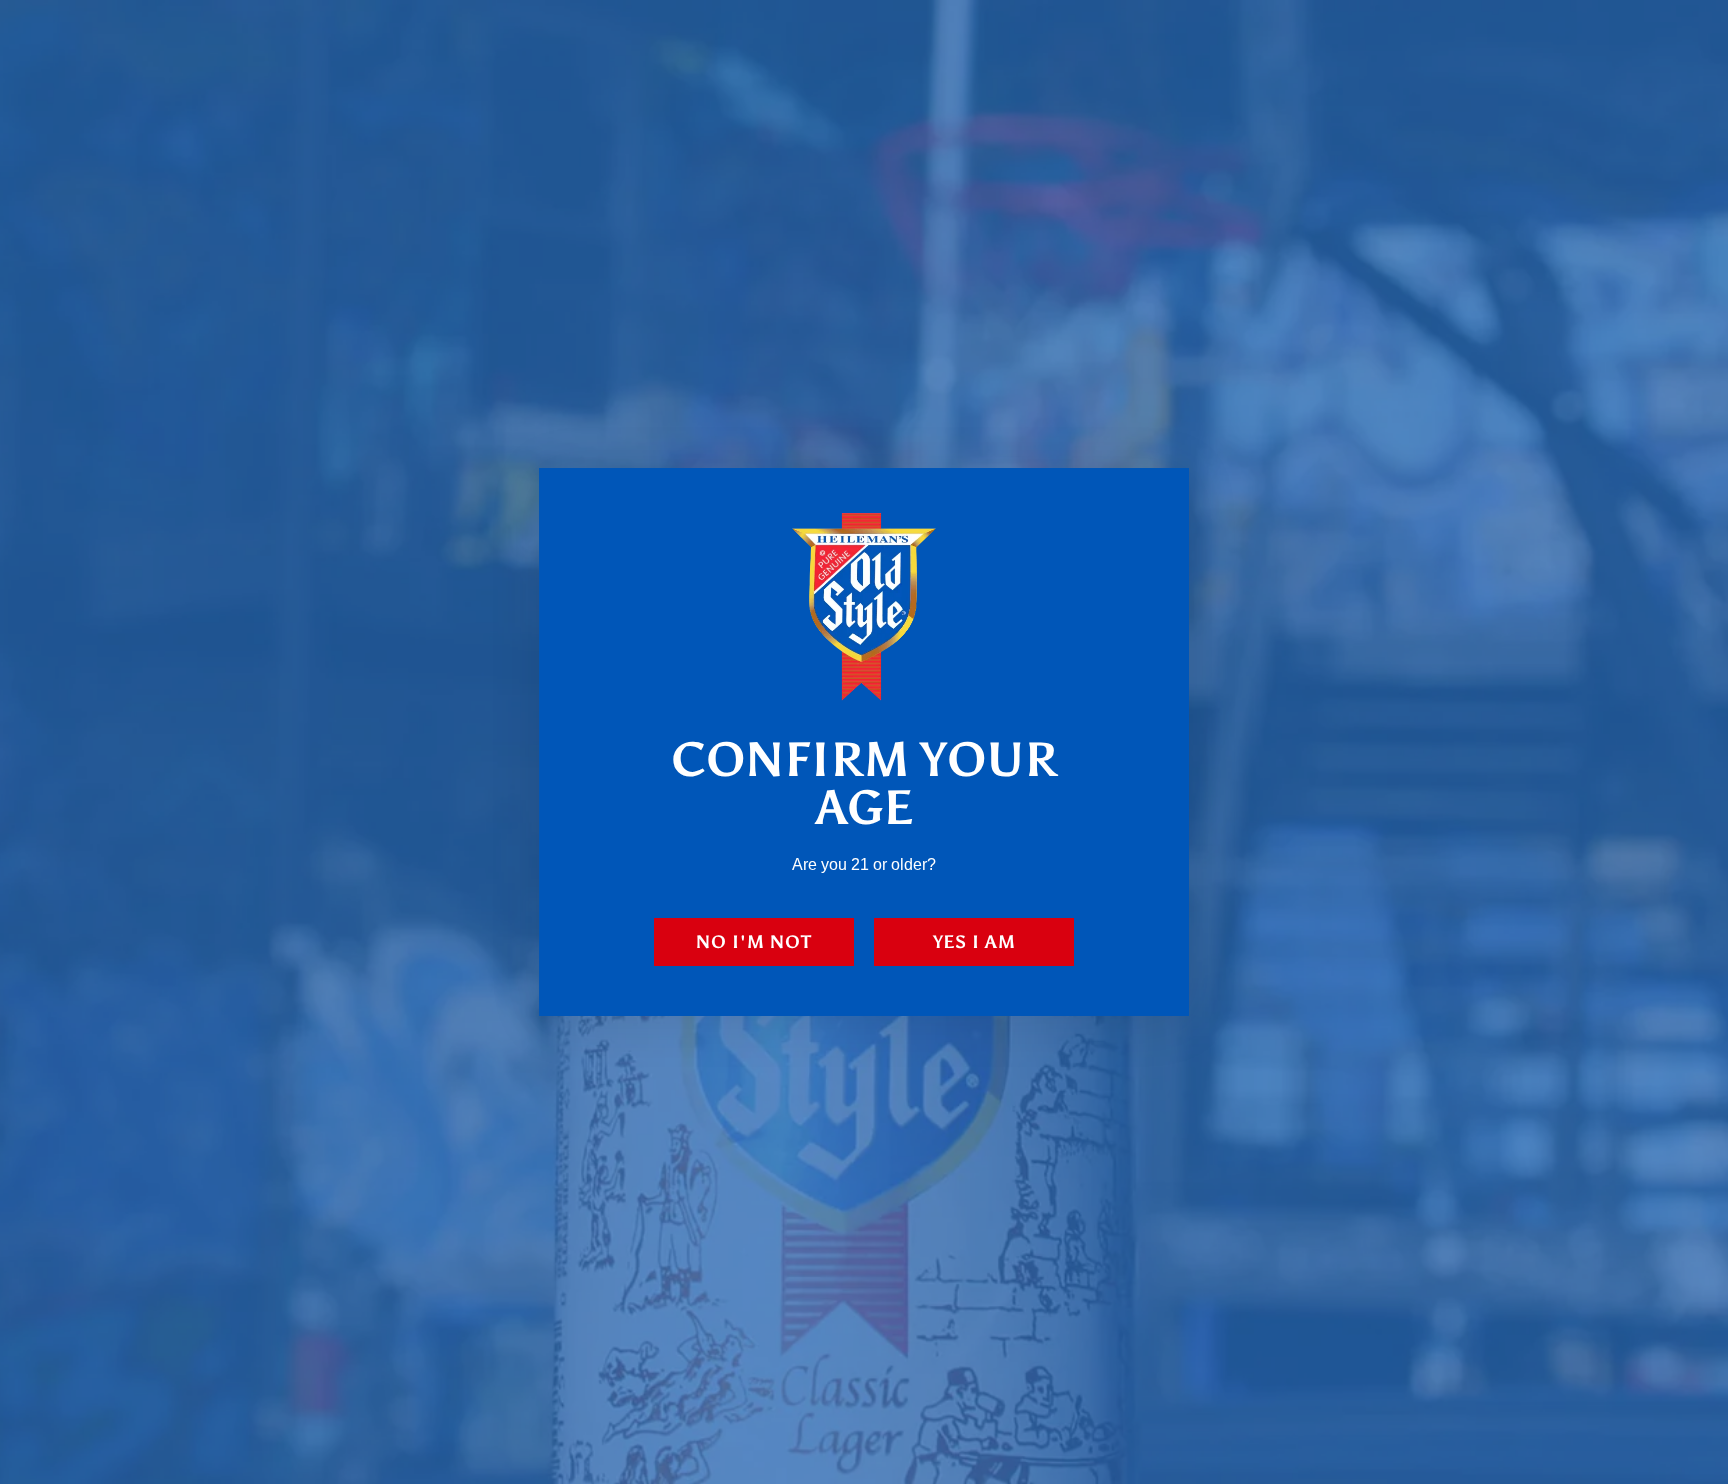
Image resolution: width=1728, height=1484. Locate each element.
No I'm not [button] (754, 942)
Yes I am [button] (974, 942)
